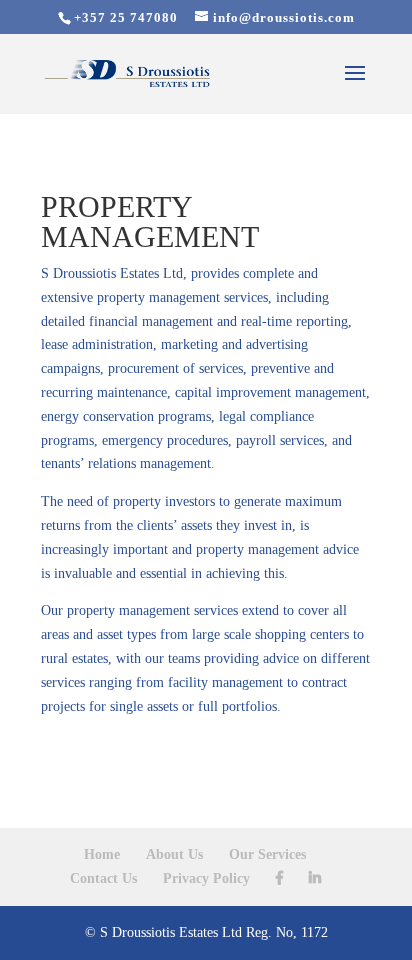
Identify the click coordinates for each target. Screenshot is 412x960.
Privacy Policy (206, 878)
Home (102, 854)
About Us (174, 854)
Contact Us (103, 878)
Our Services (267, 854)
